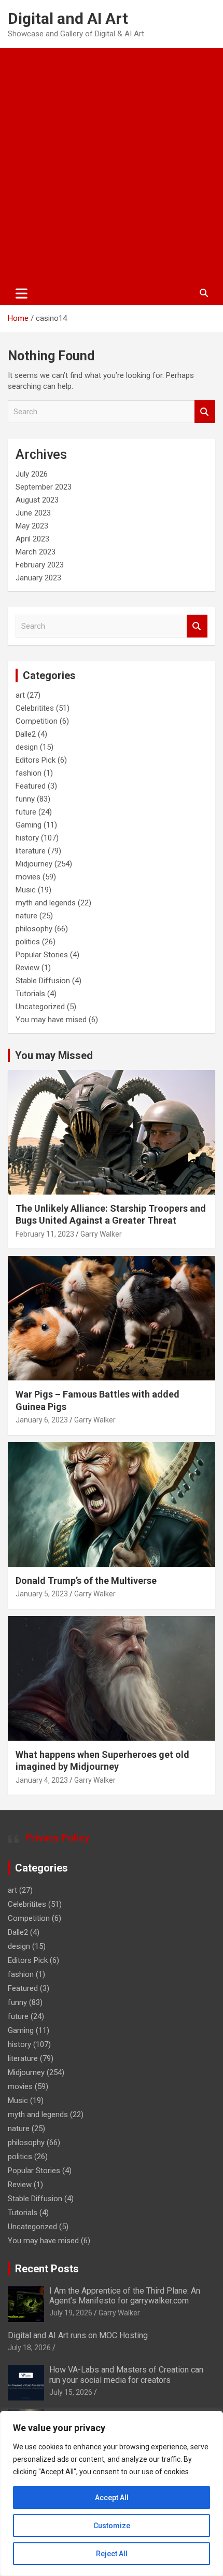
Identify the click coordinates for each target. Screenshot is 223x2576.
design (27, 747)
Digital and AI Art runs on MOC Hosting (78, 2335)
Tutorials (30, 994)
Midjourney (34, 864)
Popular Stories (42, 955)
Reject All (112, 2554)
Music (26, 890)
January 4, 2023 (42, 1780)
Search (205, 412)
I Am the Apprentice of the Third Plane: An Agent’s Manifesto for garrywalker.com (125, 2296)
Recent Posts (47, 2269)
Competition (37, 721)
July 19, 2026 (71, 2313)
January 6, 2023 (42, 1420)
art (20, 695)
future (26, 812)
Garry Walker (101, 1234)
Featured (31, 786)
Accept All (112, 2498)
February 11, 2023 (45, 1234)
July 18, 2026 (29, 2348)
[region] (112, 2493)
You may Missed (54, 1055)
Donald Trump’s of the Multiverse (86, 1581)
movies (28, 877)
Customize (112, 2526)
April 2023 (32, 539)
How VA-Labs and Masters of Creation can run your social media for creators (126, 2375)
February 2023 (40, 565)
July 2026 (32, 474)
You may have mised (51, 1020)
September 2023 (44, 487)
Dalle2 (26, 734)
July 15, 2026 (71, 2392)
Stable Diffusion (43, 981)
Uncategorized (40, 1007)
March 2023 (36, 552)
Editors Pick (36, 760)
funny (25, 799)
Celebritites (35, 708)
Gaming (29, 825)
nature (26, 916)
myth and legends (46, 903)
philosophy (34, 929)
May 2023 (32, 526)
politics (28, 942)
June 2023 (33, 513)
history (27, 838)
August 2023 (37, 500)
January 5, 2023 (42, 1594)
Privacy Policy (58, 1838)
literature (31, 851)
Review (27, 968)
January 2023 (38, 578)
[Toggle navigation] (22, 293)
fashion (29, 773)
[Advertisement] (112, 165)
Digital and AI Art (68, 18)
